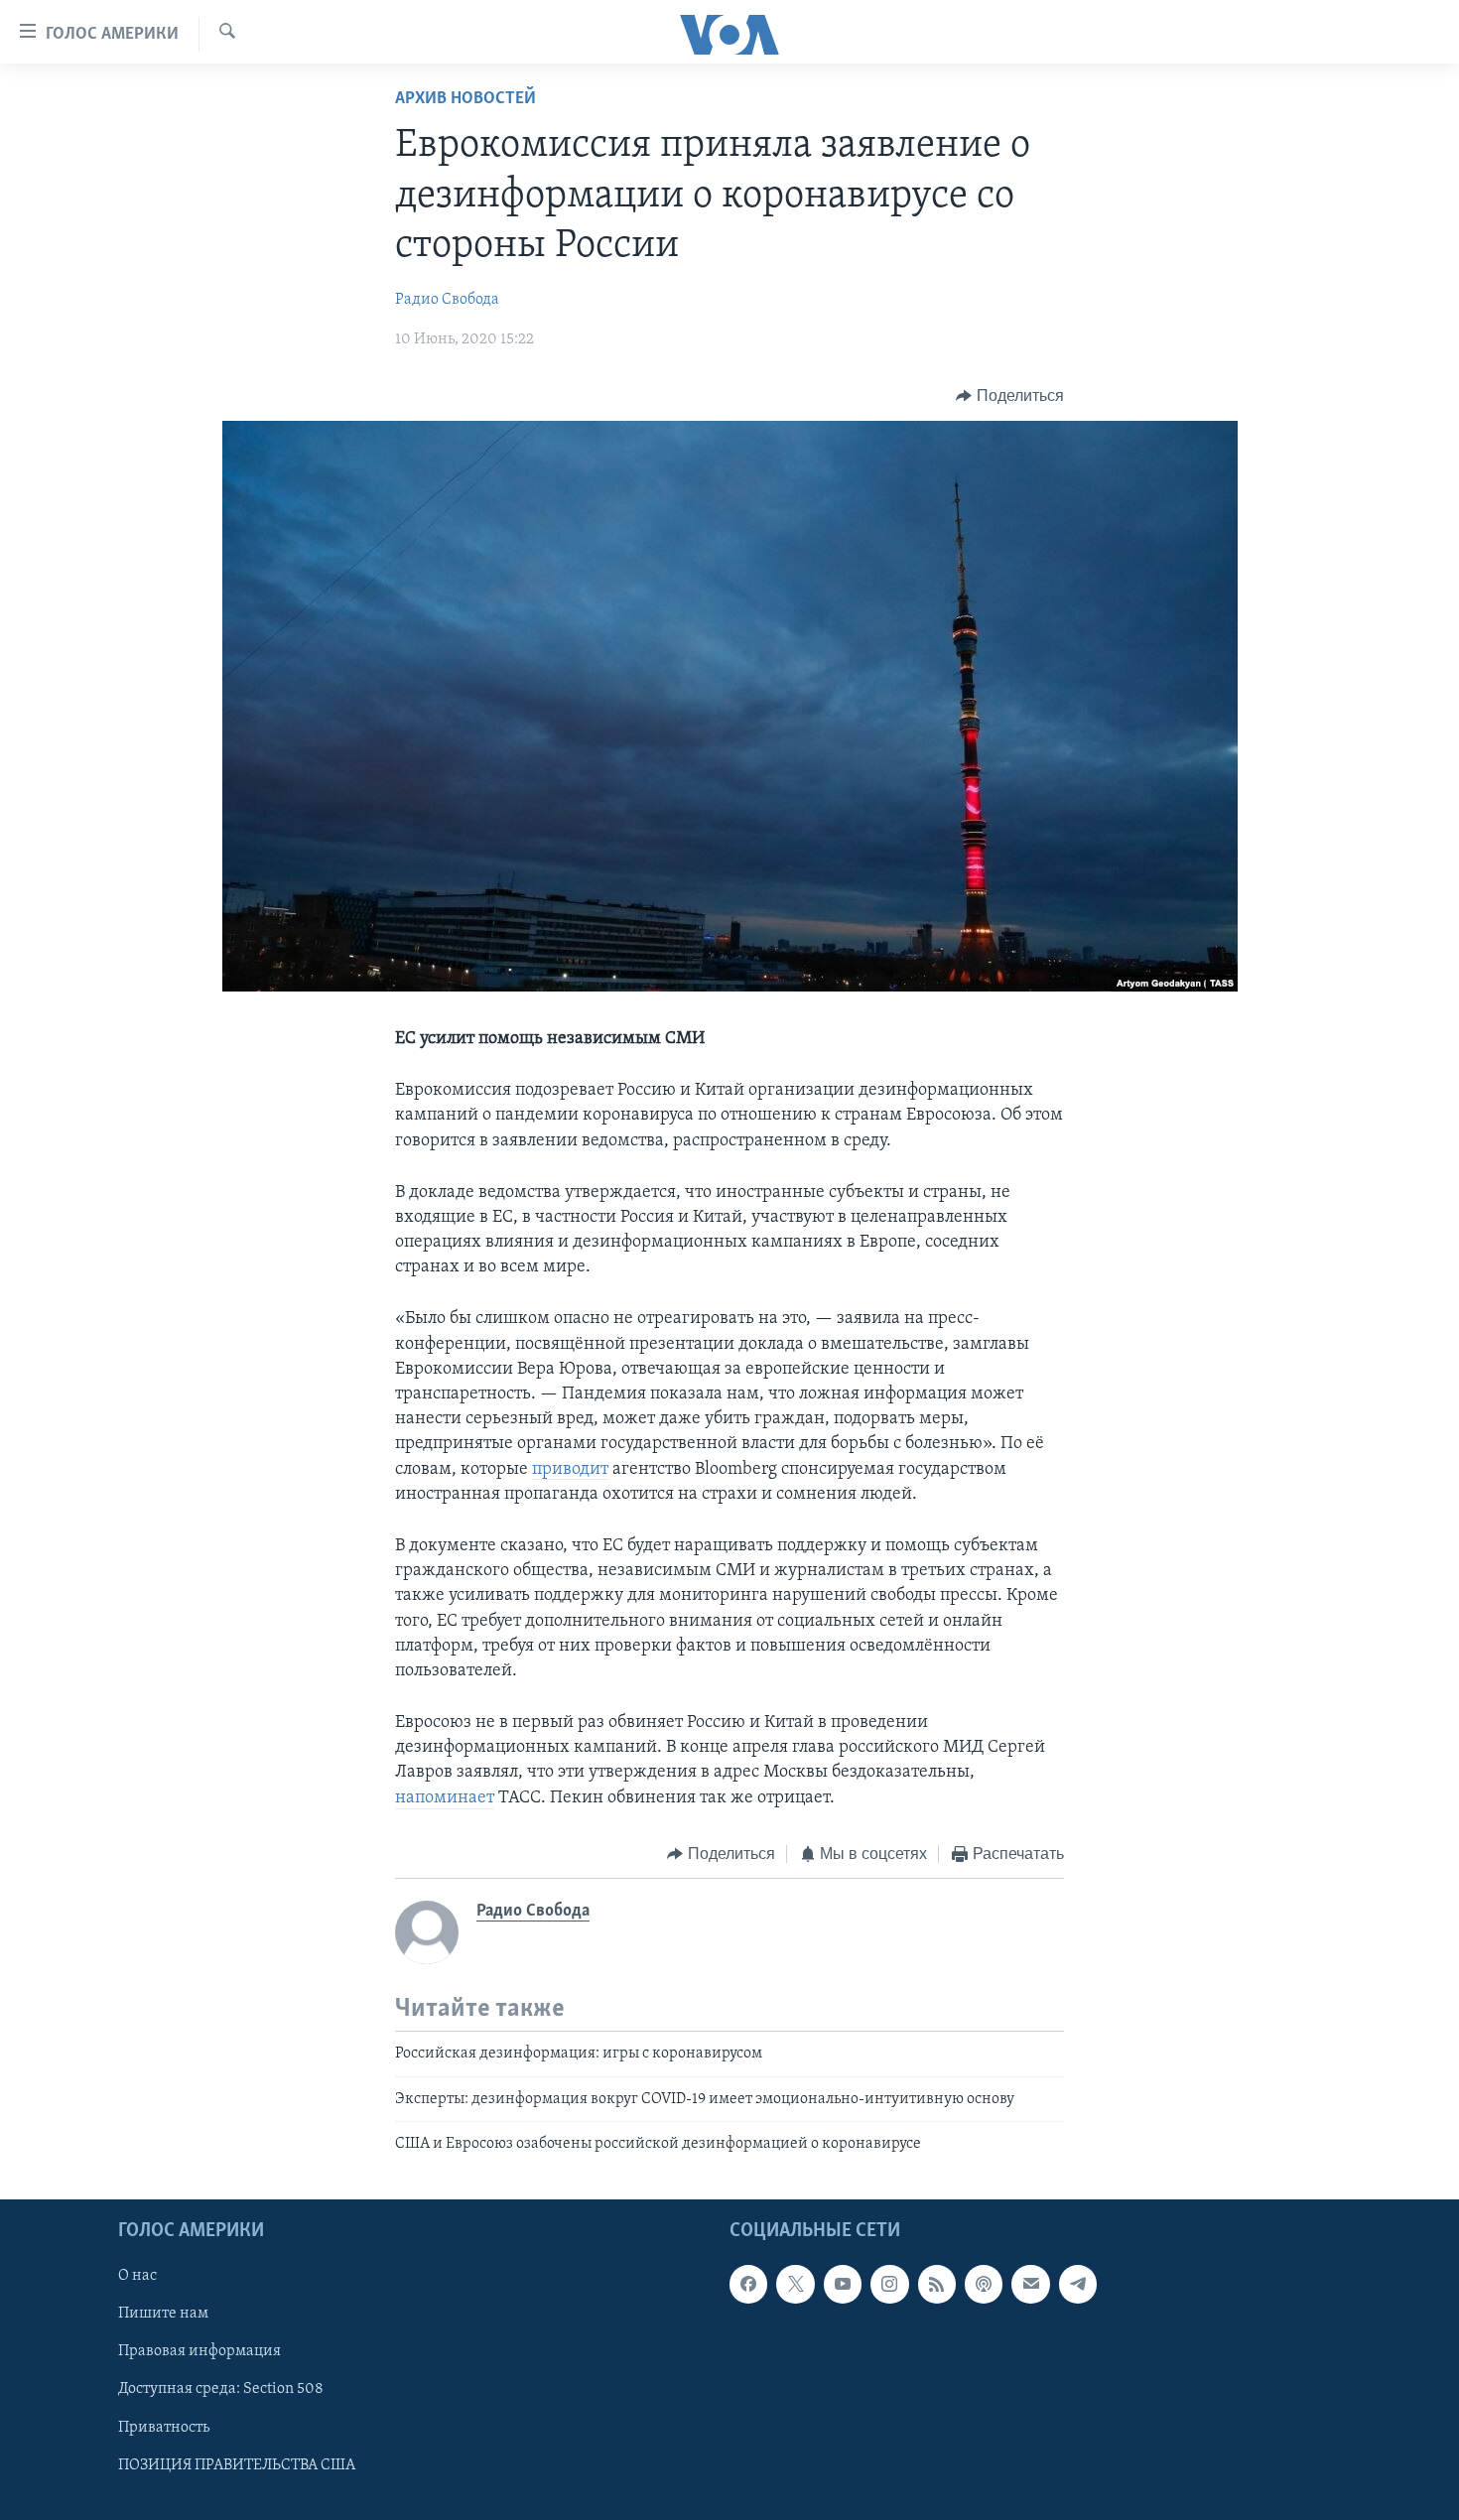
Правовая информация (199, 2352)
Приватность (164, 2428)
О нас (137, 2277)
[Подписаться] (1030, 2285)
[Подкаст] (984, 2285)
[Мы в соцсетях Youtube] (843, 2285)
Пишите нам (163, 2315)
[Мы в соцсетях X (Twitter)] (795, 2285)
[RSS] (937, 2285)
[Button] (1010, 396)
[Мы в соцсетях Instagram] (889, 2285)
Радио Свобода (447, 300)
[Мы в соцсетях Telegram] (1078, 2285)
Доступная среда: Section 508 (221, 2390)
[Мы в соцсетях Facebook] (748, 2285)
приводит (570, 1470)
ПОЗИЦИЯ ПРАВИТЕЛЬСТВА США (237, 2465)
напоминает (445, 1798)
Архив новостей (465, 99)
